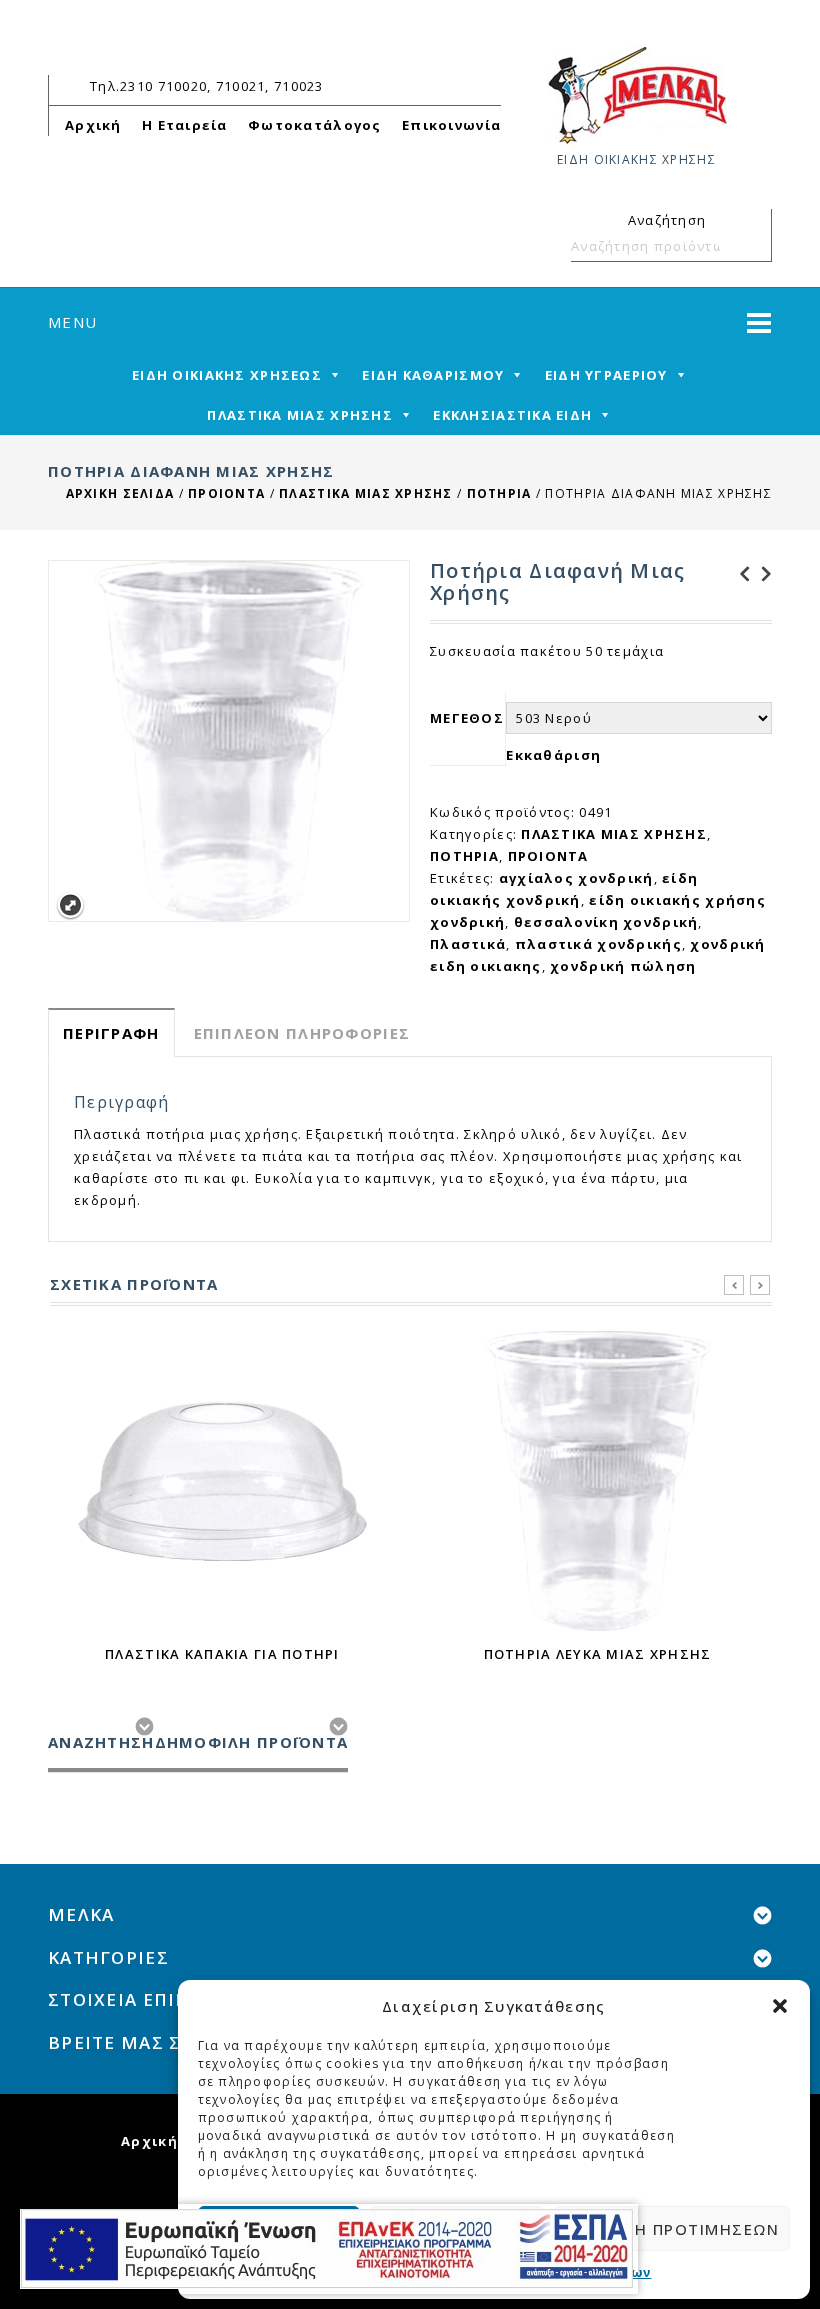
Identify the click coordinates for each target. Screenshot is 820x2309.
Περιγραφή (111, 1033)
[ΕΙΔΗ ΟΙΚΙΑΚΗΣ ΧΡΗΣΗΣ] (637, 94)
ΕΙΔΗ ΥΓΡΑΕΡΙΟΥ (606, 375)
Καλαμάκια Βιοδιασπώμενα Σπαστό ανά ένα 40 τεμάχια (761, 574)
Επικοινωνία (451, 125)
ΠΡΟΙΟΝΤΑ (226, 493)
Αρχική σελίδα (120, 493)
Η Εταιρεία (185, 125)
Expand (70, 905)
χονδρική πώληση (623, 966)
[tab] (111, 1032)
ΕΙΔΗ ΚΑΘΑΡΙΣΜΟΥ (433, 375)
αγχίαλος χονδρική (576, 878)
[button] (780, 2006)
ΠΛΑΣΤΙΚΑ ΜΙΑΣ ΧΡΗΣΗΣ (300, 415)
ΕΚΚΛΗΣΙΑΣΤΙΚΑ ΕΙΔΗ (512, 415)
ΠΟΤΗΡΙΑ (499, 493)
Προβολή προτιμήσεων (672, 2229)
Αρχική (93, 125)
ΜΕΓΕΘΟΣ (467, 718)
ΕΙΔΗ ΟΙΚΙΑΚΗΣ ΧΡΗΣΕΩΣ (227, 375)
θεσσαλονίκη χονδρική (606, 922)
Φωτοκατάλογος (315, 125)
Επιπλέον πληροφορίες (302, 1033)
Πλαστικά (468, 944)
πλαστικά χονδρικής (598, 944)
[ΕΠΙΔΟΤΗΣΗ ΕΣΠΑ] (326, 2249)
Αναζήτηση (748, 246)
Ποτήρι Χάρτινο (739, 574)
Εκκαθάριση (553, 755)
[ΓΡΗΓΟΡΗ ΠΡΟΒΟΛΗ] (223, 1481)
